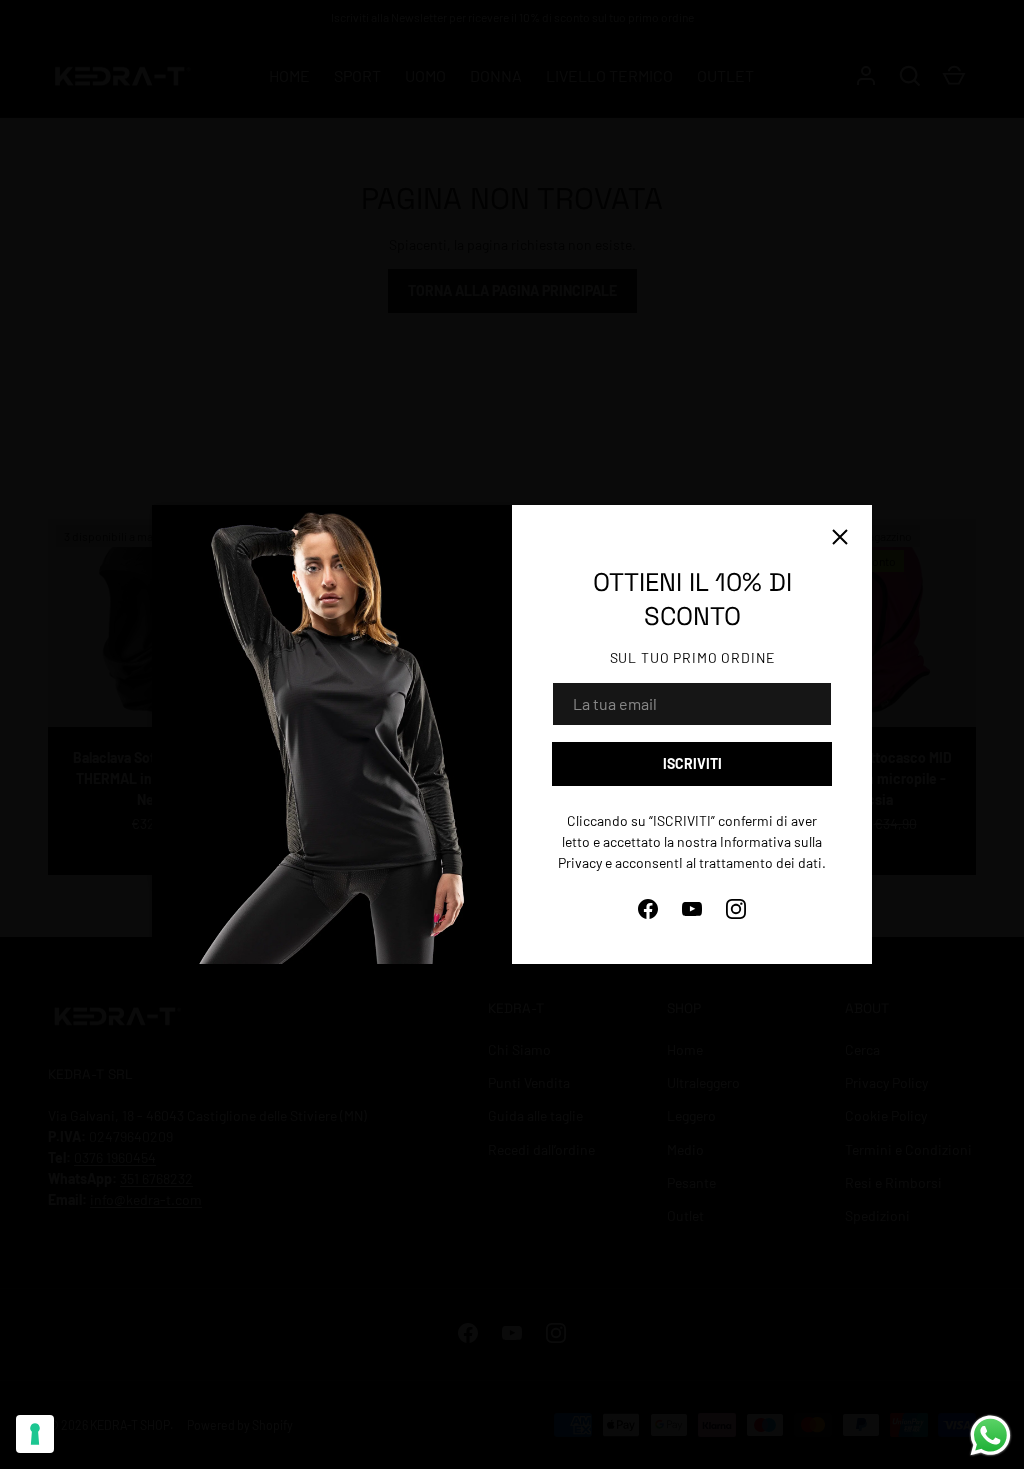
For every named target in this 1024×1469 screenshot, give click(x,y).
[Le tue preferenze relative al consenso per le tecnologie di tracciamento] (35, 1434)
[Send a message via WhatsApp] (990, 1435)
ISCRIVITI (692, 763)
